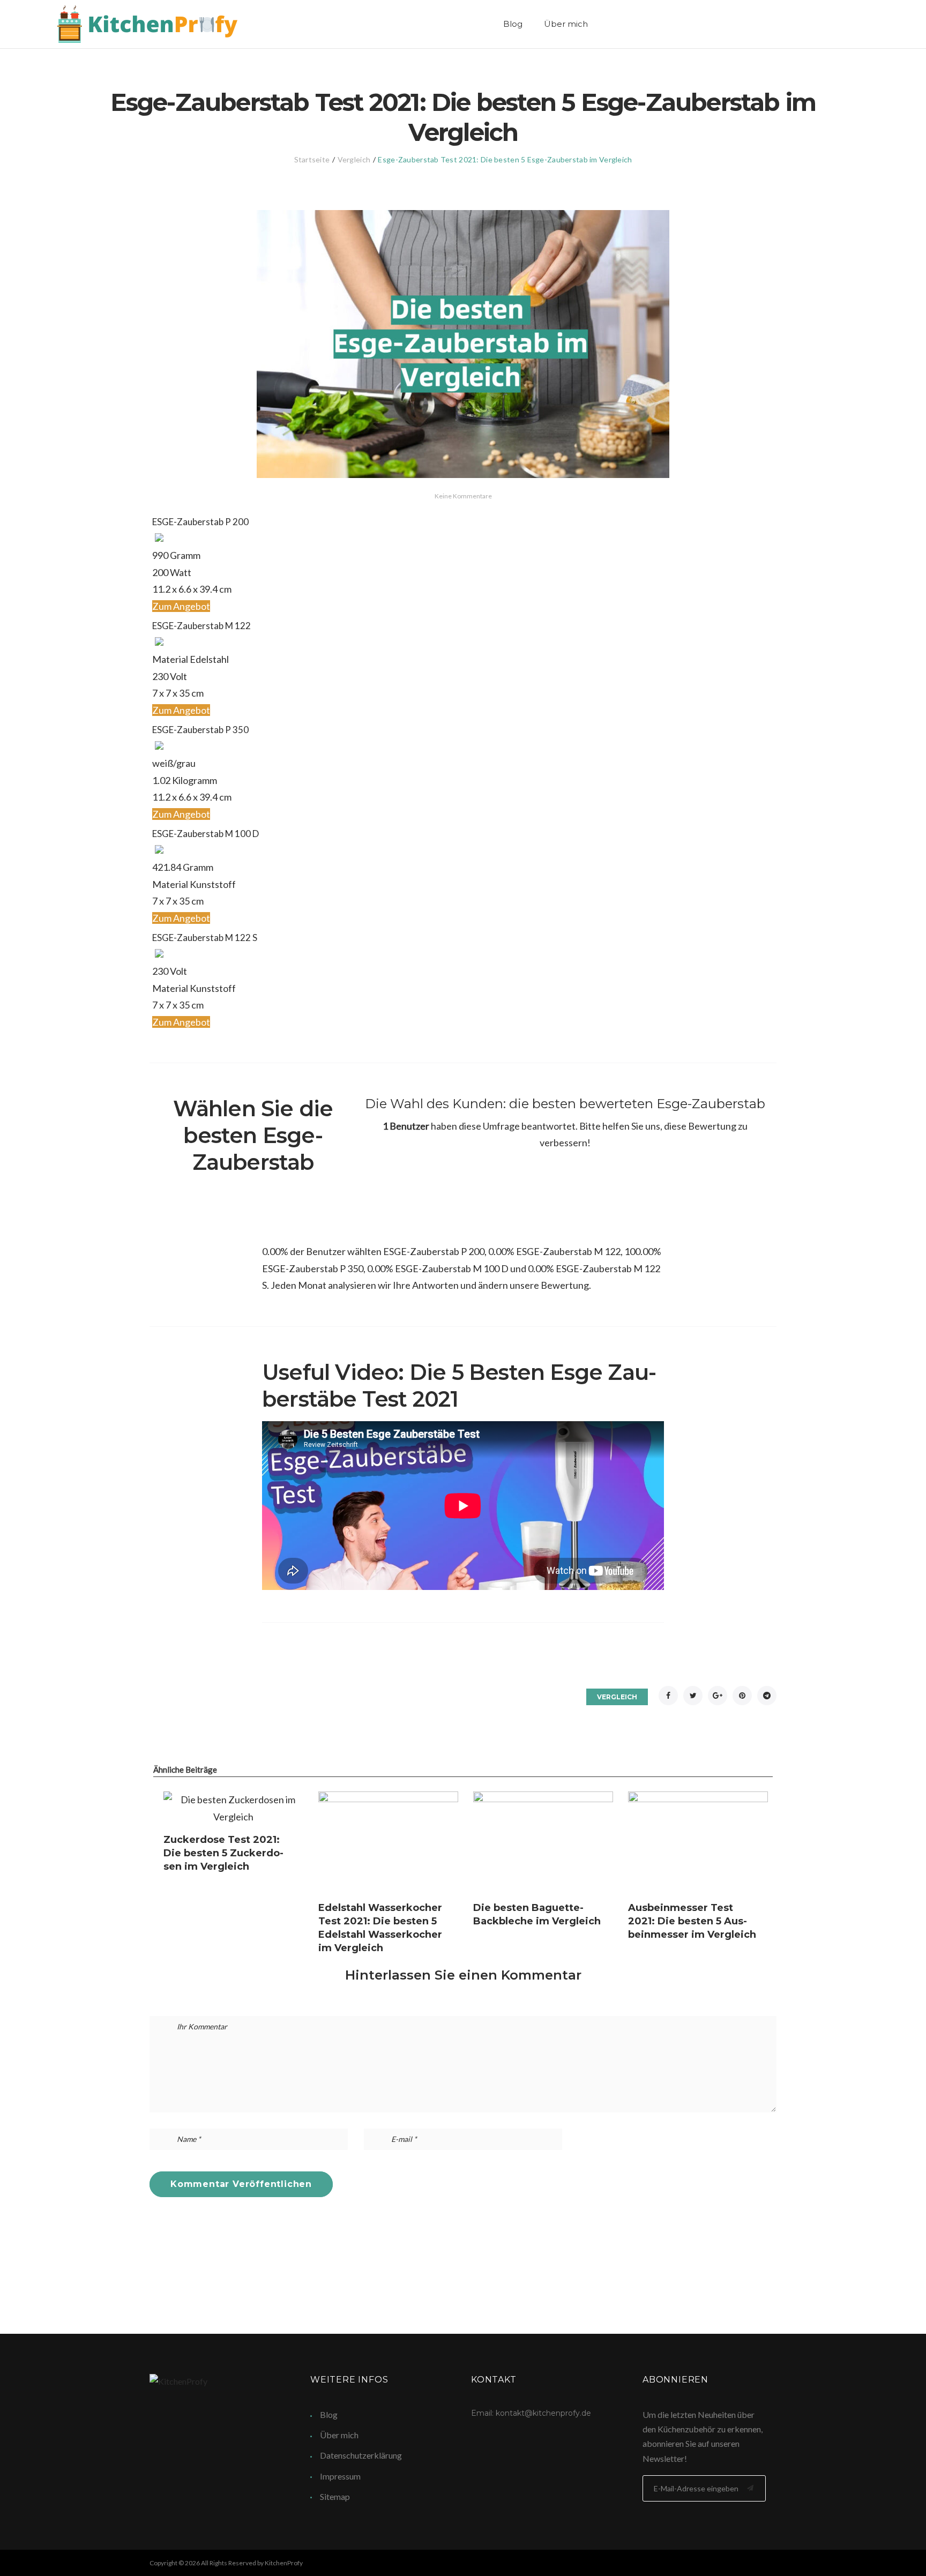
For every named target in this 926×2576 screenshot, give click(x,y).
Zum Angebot (181, 606)
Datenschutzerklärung (361, 2455)
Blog (513, 24)
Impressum (340, 2476)
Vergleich (354, 159)
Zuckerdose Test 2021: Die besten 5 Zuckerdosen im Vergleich (223, 1853)
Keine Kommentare (463, 496)
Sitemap (335, 2496)
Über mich (566, 24)
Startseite (312, 159)
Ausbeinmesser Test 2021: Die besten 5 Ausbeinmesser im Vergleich (692, 1921)
